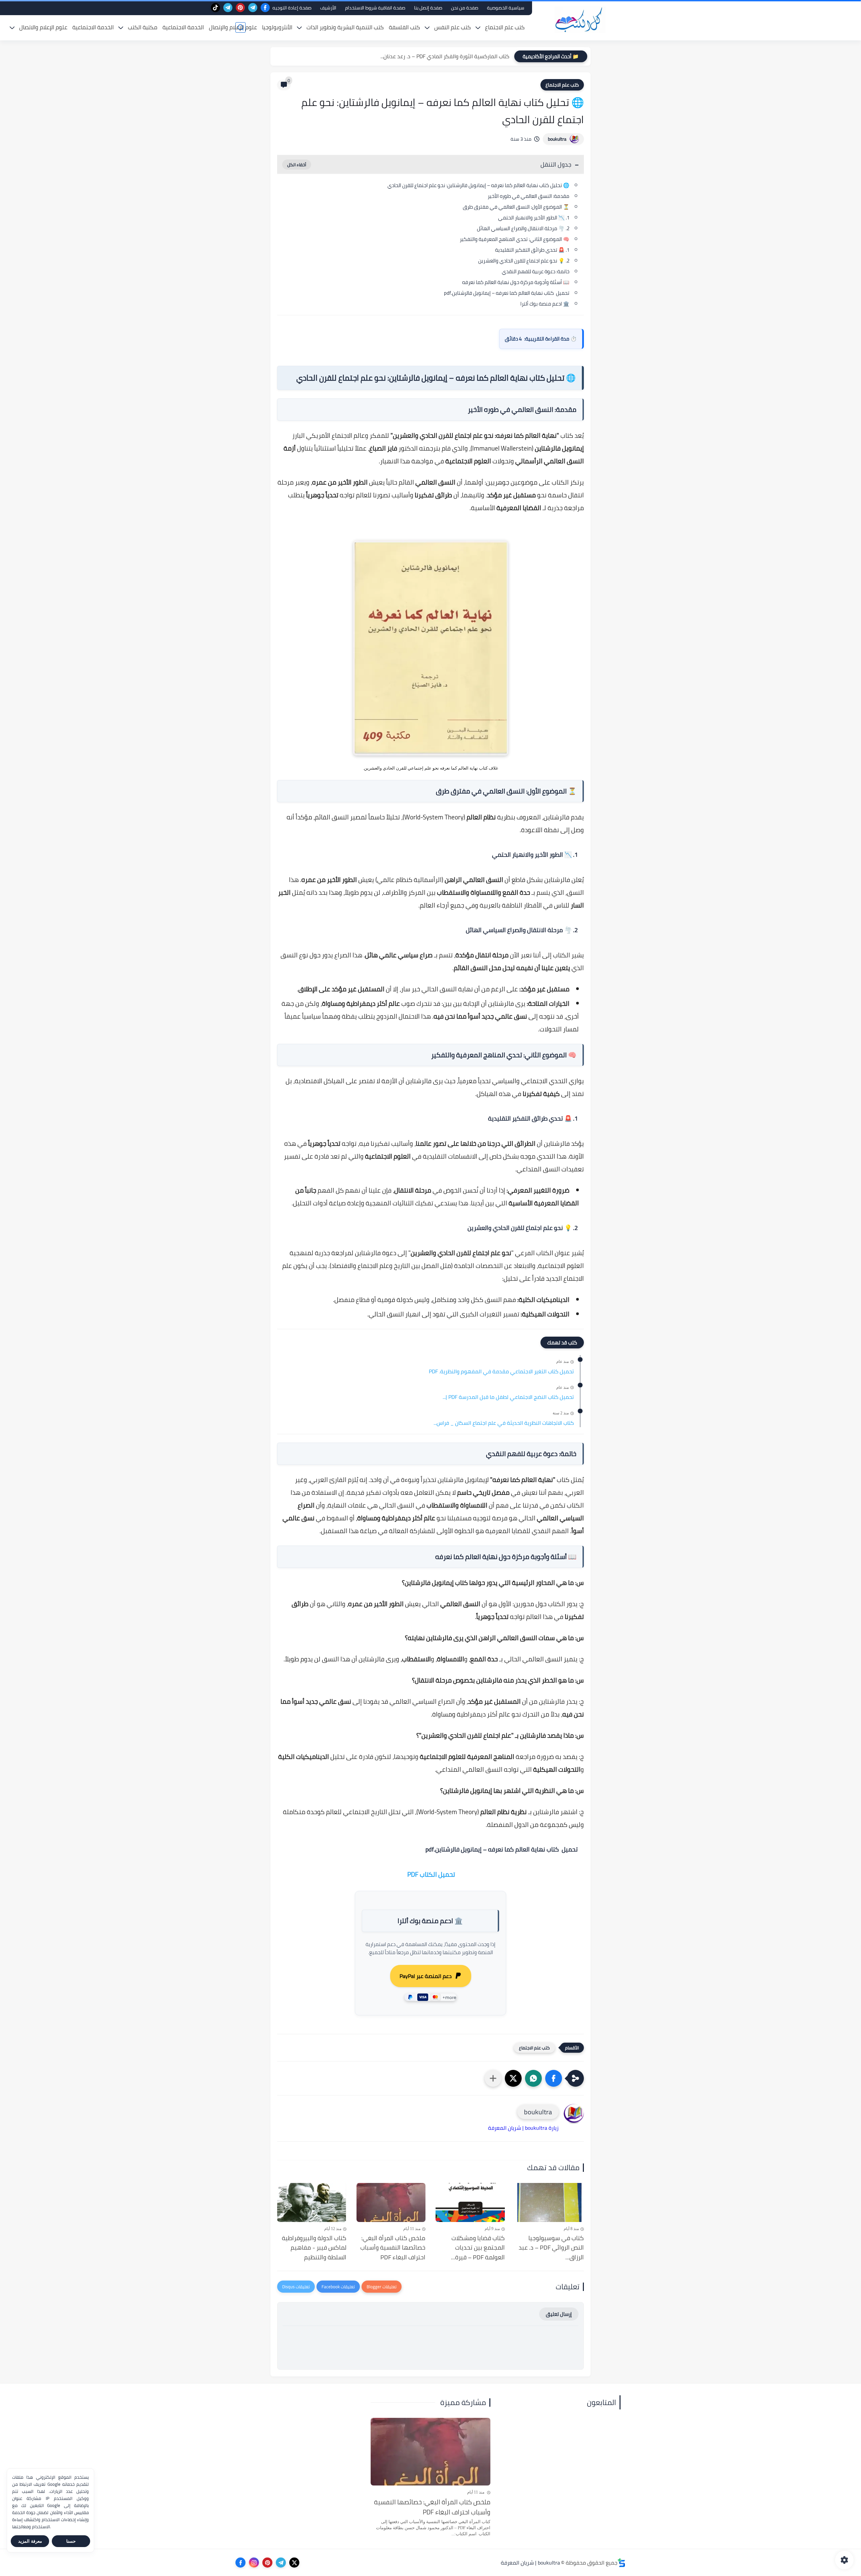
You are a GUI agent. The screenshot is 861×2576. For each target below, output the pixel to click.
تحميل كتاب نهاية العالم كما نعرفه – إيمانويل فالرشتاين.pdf (507, 293)
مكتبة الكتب (143, 27)
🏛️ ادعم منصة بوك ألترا (545, 304)
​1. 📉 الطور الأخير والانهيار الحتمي (534, 218)
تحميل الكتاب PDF (431, 1874)
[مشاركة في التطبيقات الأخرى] (493, 2078)
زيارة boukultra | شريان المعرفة (523, 2128)
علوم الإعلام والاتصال (43, 27)
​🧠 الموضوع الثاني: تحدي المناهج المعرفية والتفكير (515, 239)
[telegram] (253, 8)
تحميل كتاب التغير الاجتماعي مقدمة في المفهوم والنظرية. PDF (501, 1372)
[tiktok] (215, 8)
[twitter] (294, 2563)
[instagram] (254, 2563)
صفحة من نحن (465, 8)
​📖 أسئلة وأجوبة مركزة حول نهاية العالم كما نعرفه (516, 282)
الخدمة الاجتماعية (183, 27)
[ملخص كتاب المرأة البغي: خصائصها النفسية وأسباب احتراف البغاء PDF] (391, 2202)
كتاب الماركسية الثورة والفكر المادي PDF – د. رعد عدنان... (445, 56)
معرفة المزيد (30, 2541)
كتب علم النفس (453, 27)
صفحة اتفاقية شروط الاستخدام (375, 8)
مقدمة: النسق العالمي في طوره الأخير (529, 196)
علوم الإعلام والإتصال (233, 27)
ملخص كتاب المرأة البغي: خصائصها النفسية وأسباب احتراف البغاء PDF (393, 2248)
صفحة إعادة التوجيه (292, 8)
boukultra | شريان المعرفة (530, 2563)
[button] (554, 2078)
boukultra (557, 139)
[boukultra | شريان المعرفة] (580, 20)
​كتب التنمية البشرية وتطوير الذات (345, 27)
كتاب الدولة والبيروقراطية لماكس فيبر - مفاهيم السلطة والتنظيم (314, 2248)
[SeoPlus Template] (622, 2563)
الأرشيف (328, 8)
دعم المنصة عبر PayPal (426, 1976)
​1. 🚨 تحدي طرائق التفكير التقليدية (532, 250)
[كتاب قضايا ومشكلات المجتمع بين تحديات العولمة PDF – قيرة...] (470, 2202)
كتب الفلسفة (404, 27)
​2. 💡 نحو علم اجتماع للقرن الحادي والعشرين (524, 261)
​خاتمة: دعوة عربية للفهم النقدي (536, 271)
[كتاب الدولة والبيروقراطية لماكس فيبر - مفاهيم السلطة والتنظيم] (312, 2202)
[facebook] (265, 8)
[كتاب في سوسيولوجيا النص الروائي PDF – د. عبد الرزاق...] (550, 2202)
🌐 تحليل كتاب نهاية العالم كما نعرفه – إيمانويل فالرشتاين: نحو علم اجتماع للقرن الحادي (478, 185)
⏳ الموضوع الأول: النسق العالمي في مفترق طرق (516, 207)
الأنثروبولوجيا (277, 27)
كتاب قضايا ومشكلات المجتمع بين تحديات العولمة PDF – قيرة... (478, 2248)
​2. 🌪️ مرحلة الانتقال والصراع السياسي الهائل (523, 228)
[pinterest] (240, 8)
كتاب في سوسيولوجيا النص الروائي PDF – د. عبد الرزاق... (551, 2248)
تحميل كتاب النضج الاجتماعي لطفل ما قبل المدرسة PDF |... (508, 1397)
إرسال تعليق (559, 2314)
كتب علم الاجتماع (505, 27)
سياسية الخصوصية (506, 8)
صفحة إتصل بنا (428, 8)
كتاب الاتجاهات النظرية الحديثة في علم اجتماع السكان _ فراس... (504, 1423)
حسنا (71, 2541)
